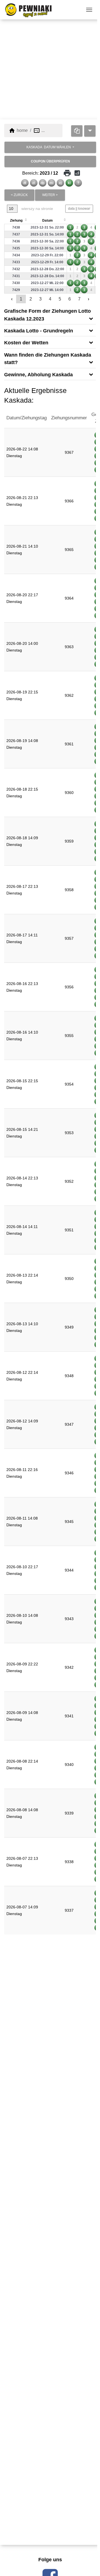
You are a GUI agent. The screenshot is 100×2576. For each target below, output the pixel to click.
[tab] (50, 315)
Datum (47, 220)
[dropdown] (90, 131)
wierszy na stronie (37, 209)
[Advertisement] (50, 69)
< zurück (19, 195)
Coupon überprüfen (50, 161)
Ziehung (16, 220)
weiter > (50, 195)
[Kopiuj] (77, 131)
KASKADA (49, 147)
